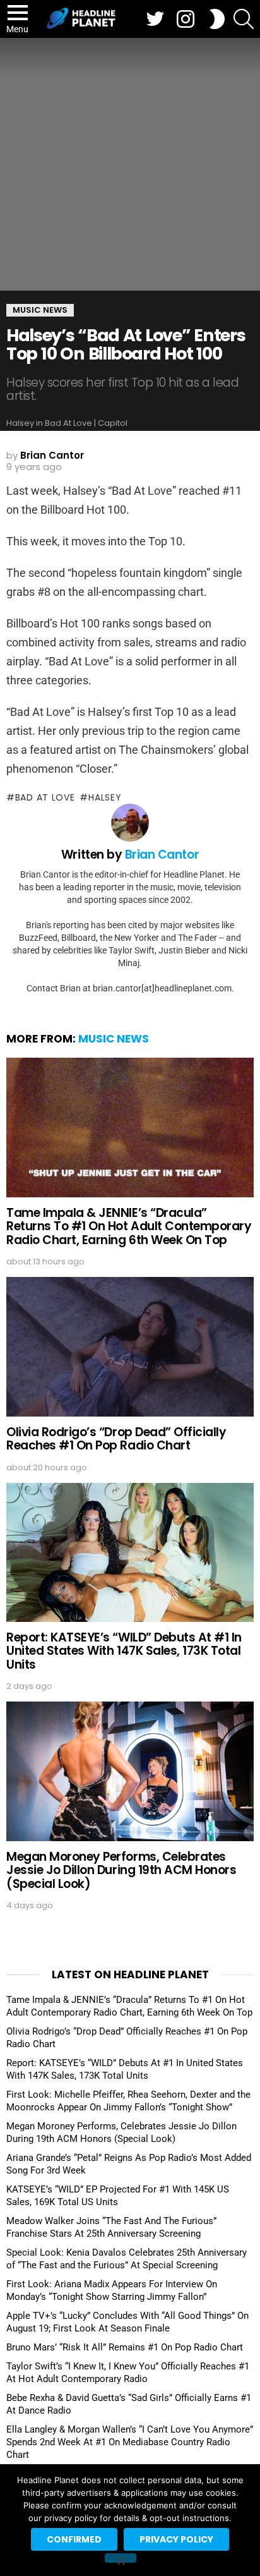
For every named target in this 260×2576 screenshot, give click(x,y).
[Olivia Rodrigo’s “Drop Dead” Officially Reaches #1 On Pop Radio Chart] (130, 1346)
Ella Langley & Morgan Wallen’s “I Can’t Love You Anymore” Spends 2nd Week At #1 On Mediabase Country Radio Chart (130, 2442)
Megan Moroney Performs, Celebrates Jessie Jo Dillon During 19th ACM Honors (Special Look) (121, 1870)
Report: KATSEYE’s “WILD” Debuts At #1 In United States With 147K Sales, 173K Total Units (124, 1651)
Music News (114, 1039)
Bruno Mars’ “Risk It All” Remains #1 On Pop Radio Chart (125, 2347)
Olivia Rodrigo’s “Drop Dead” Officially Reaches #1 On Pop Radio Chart (116, 1439)
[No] (121, 2558)
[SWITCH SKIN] (217, 19)
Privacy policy (176, 2539)
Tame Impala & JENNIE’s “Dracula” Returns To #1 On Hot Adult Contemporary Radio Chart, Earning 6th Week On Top (129, 1226)
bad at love (45, 797)
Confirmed (74, 2539)
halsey (105, 797)
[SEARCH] (244, 19)
